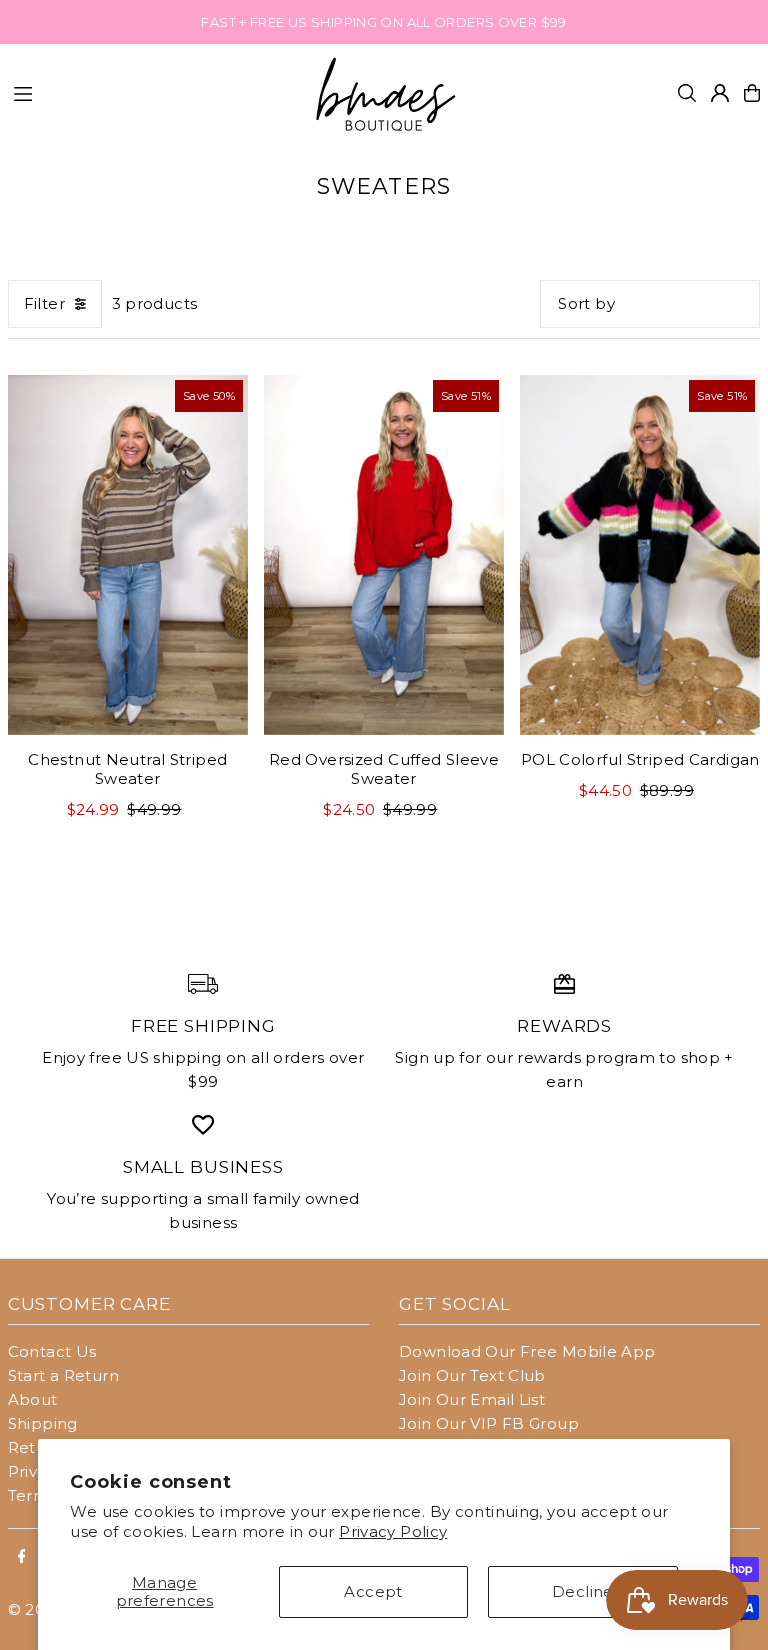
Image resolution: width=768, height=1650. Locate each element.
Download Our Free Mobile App (527, 1351)
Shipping (43, 1423)
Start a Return (63, 1375)
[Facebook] (22, 1557)
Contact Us (52, 1351)
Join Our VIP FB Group (489, 1423)
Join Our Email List (472, 1399)
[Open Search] (687, 93)
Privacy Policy (393, 1531)
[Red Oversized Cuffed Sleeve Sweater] (384, 555)
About (33, 1399)
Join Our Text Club (472, 1375)
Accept (373, 1591)
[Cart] (752, 93)
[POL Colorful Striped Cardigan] (640, 555)
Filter (44, 303)
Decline (583, 1591)
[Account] (720, 93)
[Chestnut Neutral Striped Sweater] (128, 555)
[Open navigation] (151, 92)
